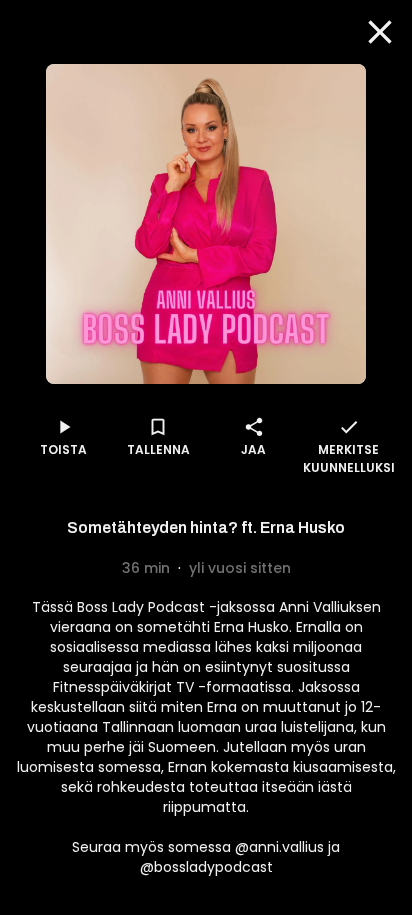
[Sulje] (380, 32)
